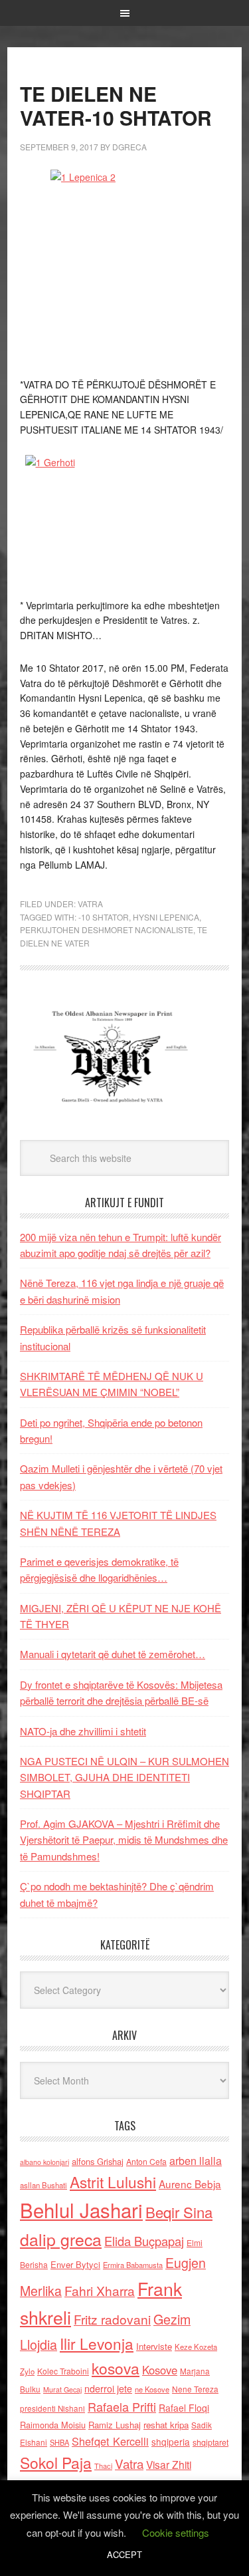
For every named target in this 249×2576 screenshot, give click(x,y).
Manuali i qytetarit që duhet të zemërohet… (113, 1654)
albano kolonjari (44, 2162)
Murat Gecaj (62, 2389)
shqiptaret (210, 2442)
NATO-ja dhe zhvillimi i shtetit (83, 1731)
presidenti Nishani (52, 2408)
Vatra (90, 904)
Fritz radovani (112, 2319)
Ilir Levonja (97, 2343)
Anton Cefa (146, 2161)
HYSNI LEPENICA (166, 917)
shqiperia (171, 2442)
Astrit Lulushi (113, 2182)
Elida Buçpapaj (144, 2241)
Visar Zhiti (169, 2464)
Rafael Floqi (184, 2408)
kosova (116, 2368)
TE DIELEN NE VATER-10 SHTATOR (116, 105)
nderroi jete (108, 2388)
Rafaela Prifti (122, 2406)
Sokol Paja (56, 2462)
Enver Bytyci (75, 2264)
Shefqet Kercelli (110, 2441)
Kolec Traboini (63, 2371)
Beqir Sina (179, 2212)
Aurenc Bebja (190, 2184)
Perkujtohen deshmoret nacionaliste (107, 930)
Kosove (160, 2370)
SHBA (59, 2442)
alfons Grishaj (98, 2161)
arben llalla (196, 2161)
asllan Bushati (43, 2185)
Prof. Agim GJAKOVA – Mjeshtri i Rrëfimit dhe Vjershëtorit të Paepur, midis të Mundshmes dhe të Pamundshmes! (124, 1840)
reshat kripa (166, 2425)
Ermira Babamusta (133, 2265)
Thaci (103, 2466)
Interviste (154, 2346)
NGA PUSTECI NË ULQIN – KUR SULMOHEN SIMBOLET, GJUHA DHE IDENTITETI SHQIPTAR (124, 1777)
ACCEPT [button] (124, 2554)
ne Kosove (152, 2389)
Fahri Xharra (100, 2290)
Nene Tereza (195, 2389)
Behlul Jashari (81, 2210)
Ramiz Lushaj (115, 2425)
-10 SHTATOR (104, 917)
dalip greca (61, 2239)
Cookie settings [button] (176, 2532)
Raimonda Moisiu (53, 2425)
